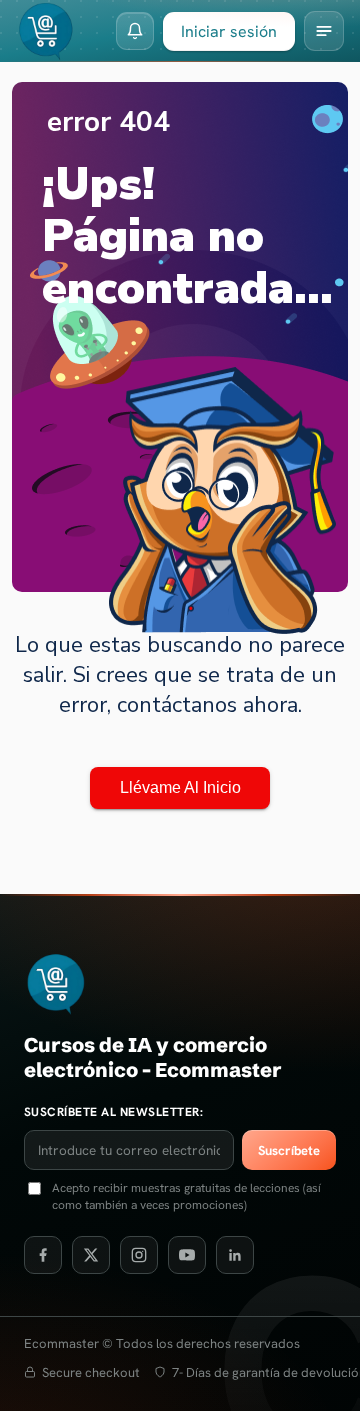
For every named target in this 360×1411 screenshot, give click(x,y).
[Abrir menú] (324, 31)
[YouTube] (187, 1255)
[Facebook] (43, 1255)
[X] (91, 1255)
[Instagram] (139, 1255)
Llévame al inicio (180, 787)
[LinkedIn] (235, 1255)
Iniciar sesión (229, 31)
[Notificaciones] (135, 31)
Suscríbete (289, 1150)
